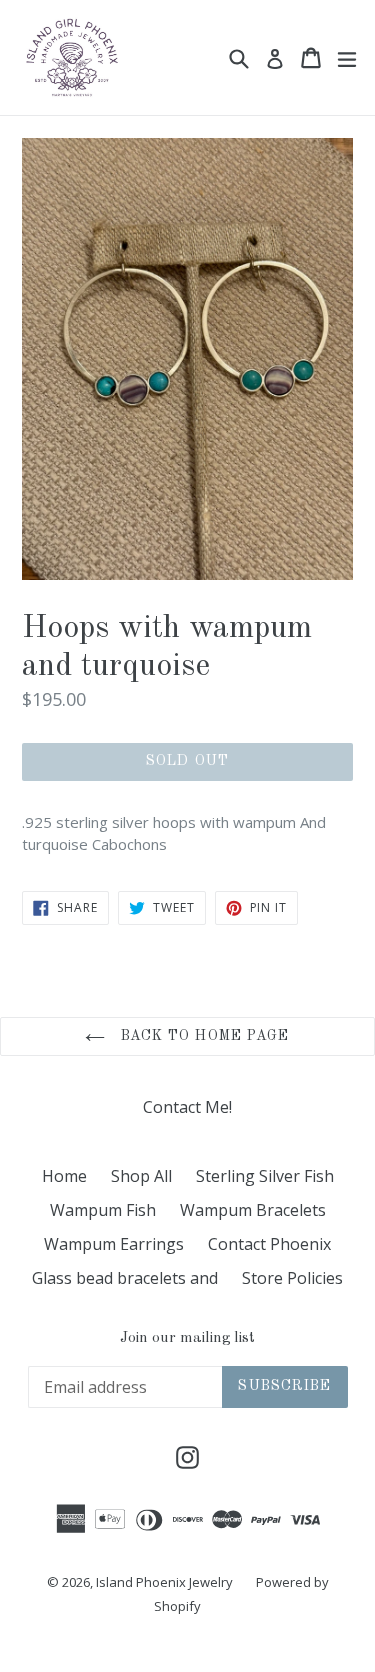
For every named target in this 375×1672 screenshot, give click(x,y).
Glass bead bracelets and (125, 1278)
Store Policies (292, 1278)
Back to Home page (202, 1036)
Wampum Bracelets (253, 1210)
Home (64, 1176)
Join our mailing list (187, 1338)
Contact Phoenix (269, 1244)
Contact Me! (187, 1107)
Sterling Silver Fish (265, 1176)
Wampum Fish (103, 1210)
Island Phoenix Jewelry (166, 1582)
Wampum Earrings (114, 1244)
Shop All (141, 1176)
